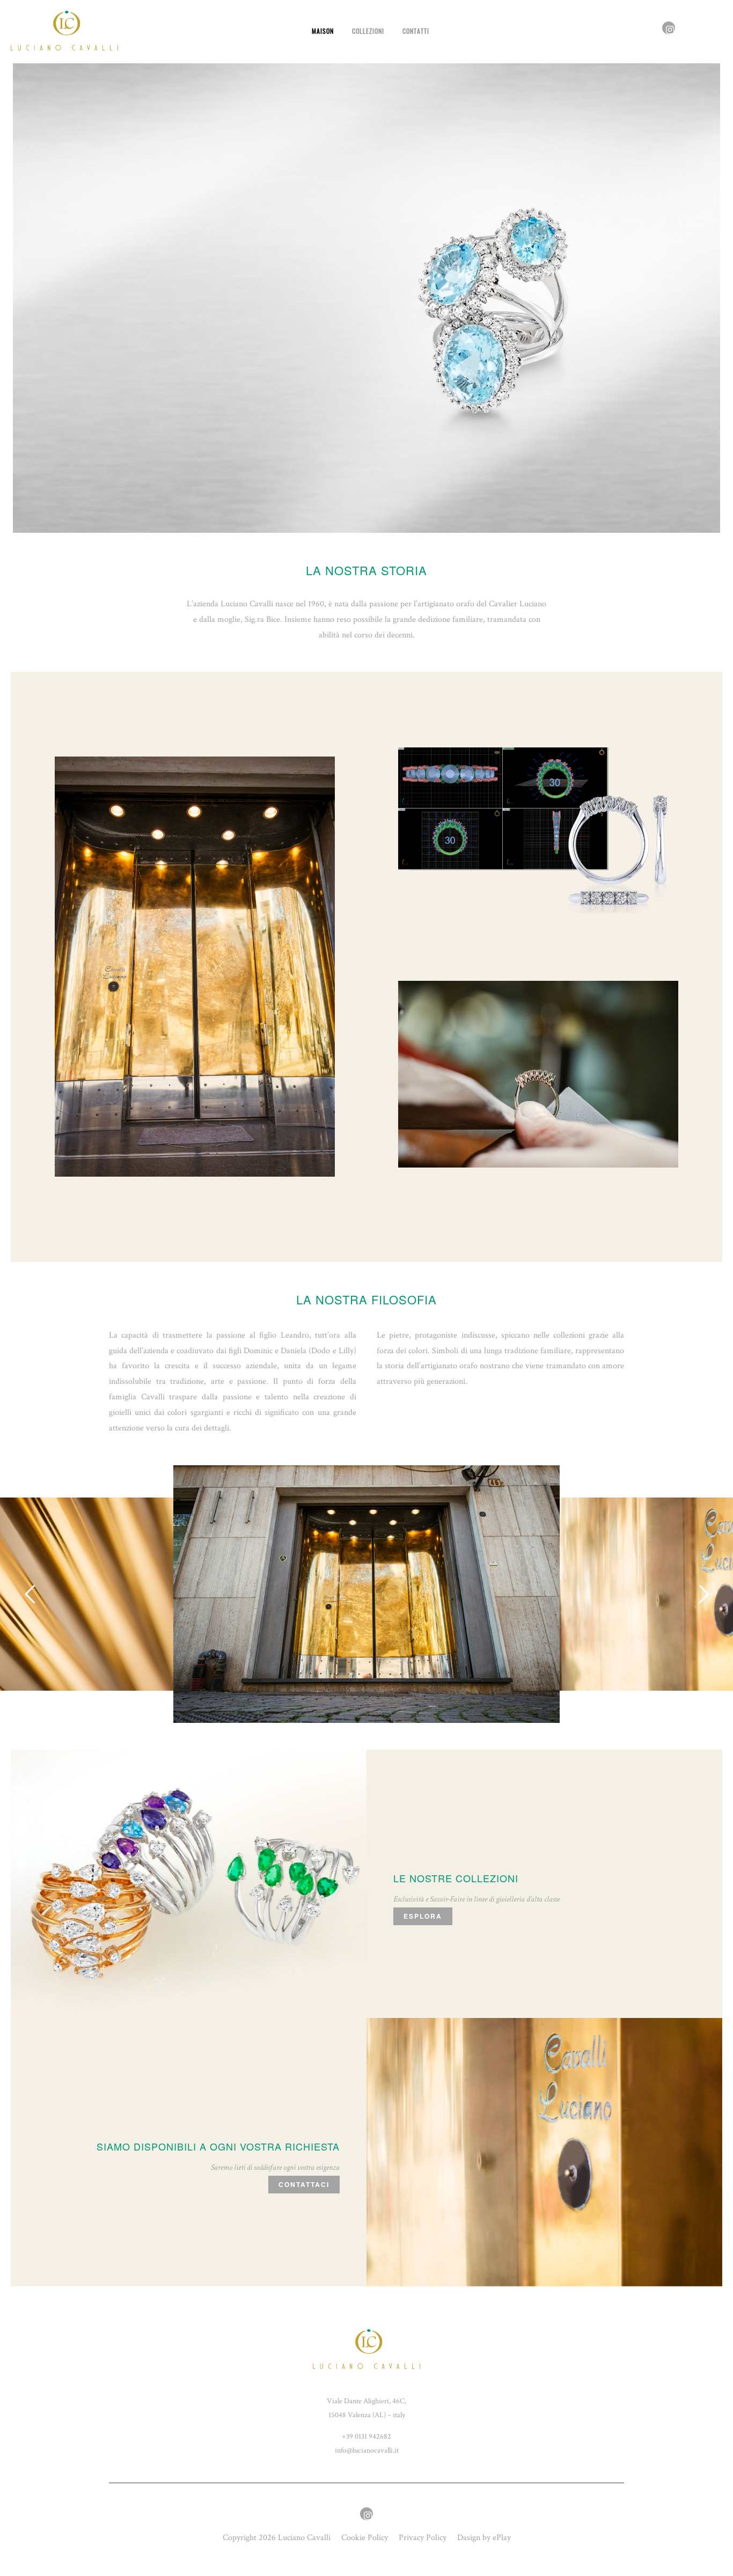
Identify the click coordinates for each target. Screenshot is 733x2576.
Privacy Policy (423, 2538)
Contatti (416, 31)
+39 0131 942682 (366, 2437)
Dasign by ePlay (484, 2538)
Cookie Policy (365, 2538)
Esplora (423, 1917)
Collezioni (368, 31)
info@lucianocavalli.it (367, 2451)
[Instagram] (669, 31)
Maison (323, 31)
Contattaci (304, 2185)
